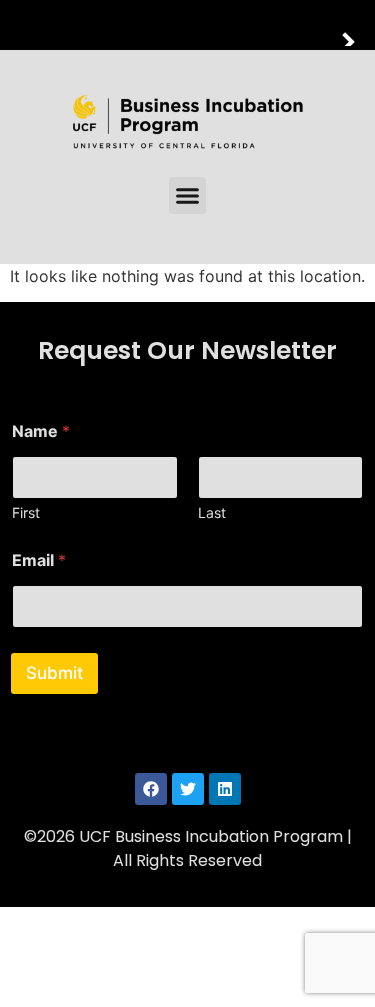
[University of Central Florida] (152, 24)
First (26, 512)
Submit (54, 673)
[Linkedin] (225, 789)
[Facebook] (151, 789)
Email (39, 560)
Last (212, 512)
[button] (188, 196)
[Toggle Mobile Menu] (355, 23)
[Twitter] (188, 789)
